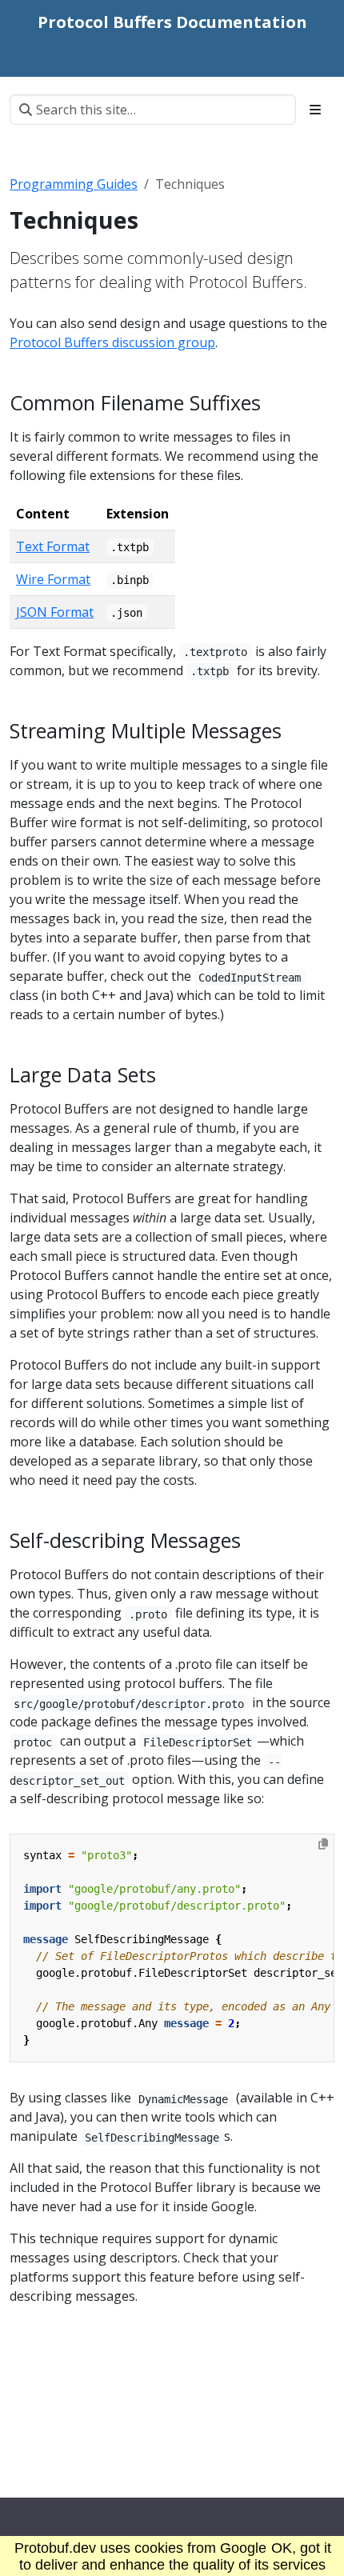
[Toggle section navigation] (315, 110)
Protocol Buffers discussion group (112, 342)
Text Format (53, 546)
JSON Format (55, 612)
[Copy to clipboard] (323, 1844)
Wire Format (53, 579)
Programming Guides (74, 184)
